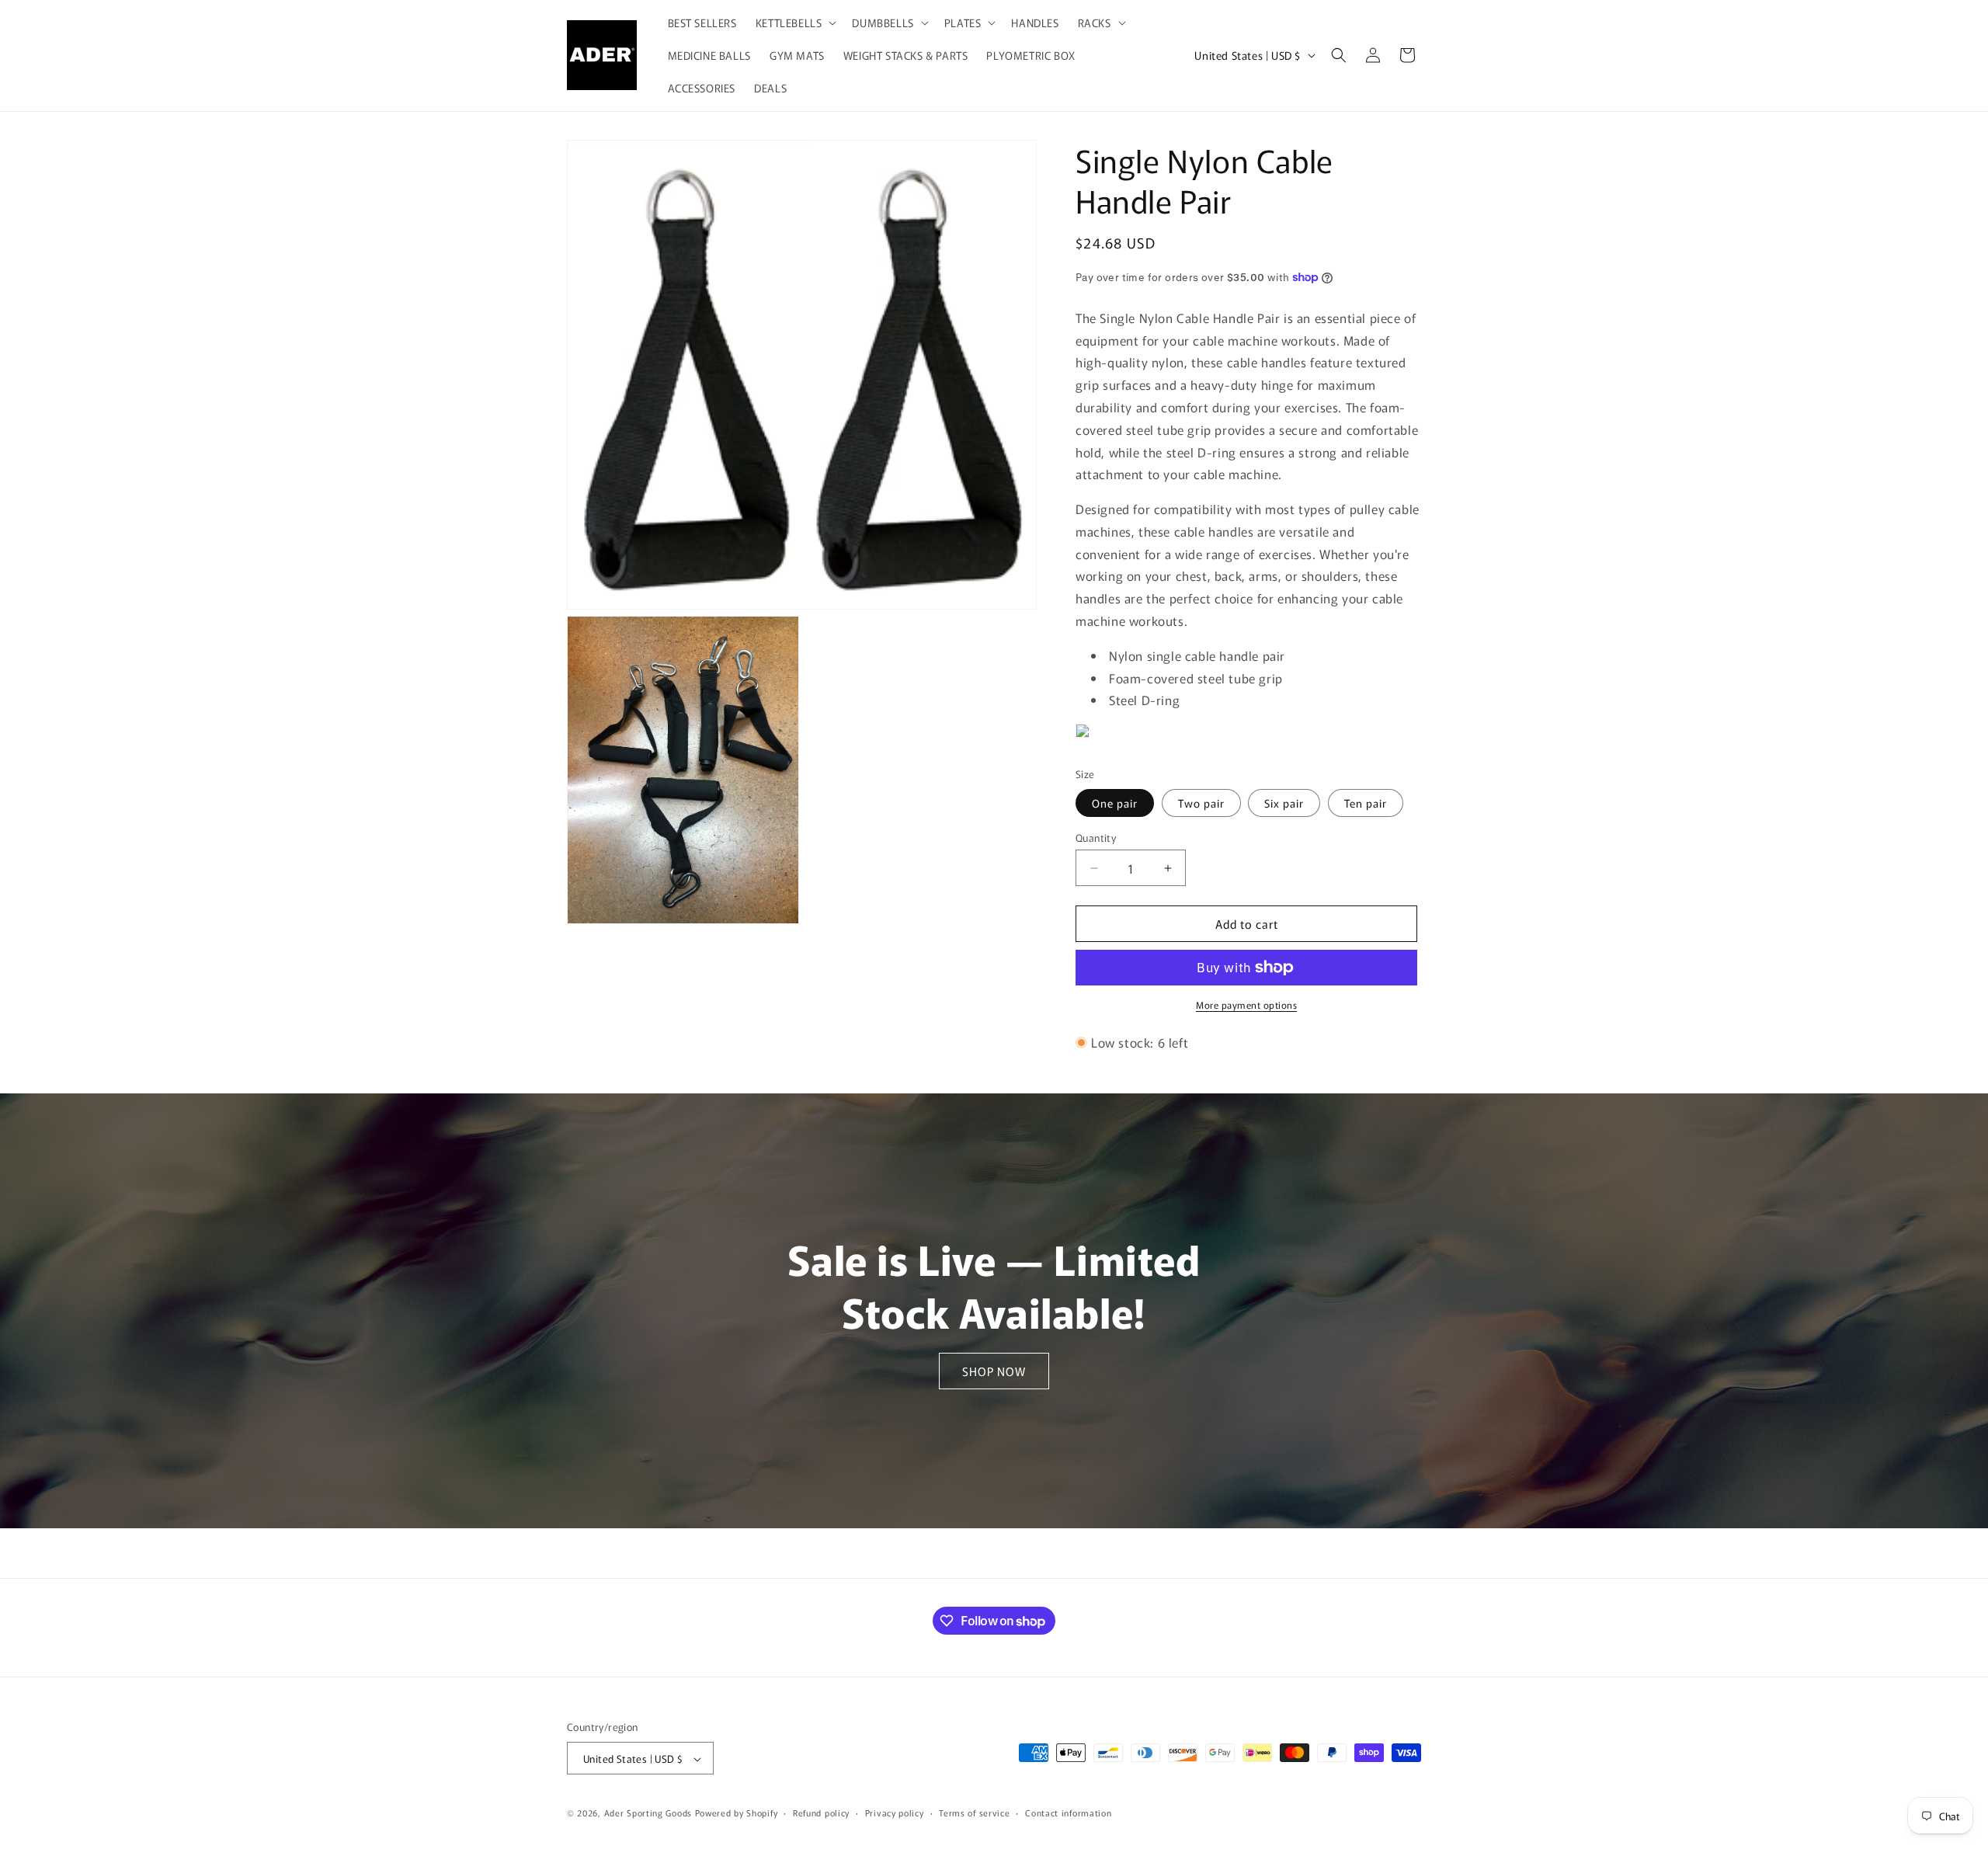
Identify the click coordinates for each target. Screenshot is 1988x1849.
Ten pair (1366, 803)
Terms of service (974, 1813)
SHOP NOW (994, 1370)
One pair (1115, 803)
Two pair (1201, 803)
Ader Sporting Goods (648, 1813)
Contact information (1068, 1813)
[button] (795, 23)
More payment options (1246, 1004)
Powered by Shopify (737, 1813)
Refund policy (821, 1813)
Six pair (1284, 803)
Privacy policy (895, 1813)
